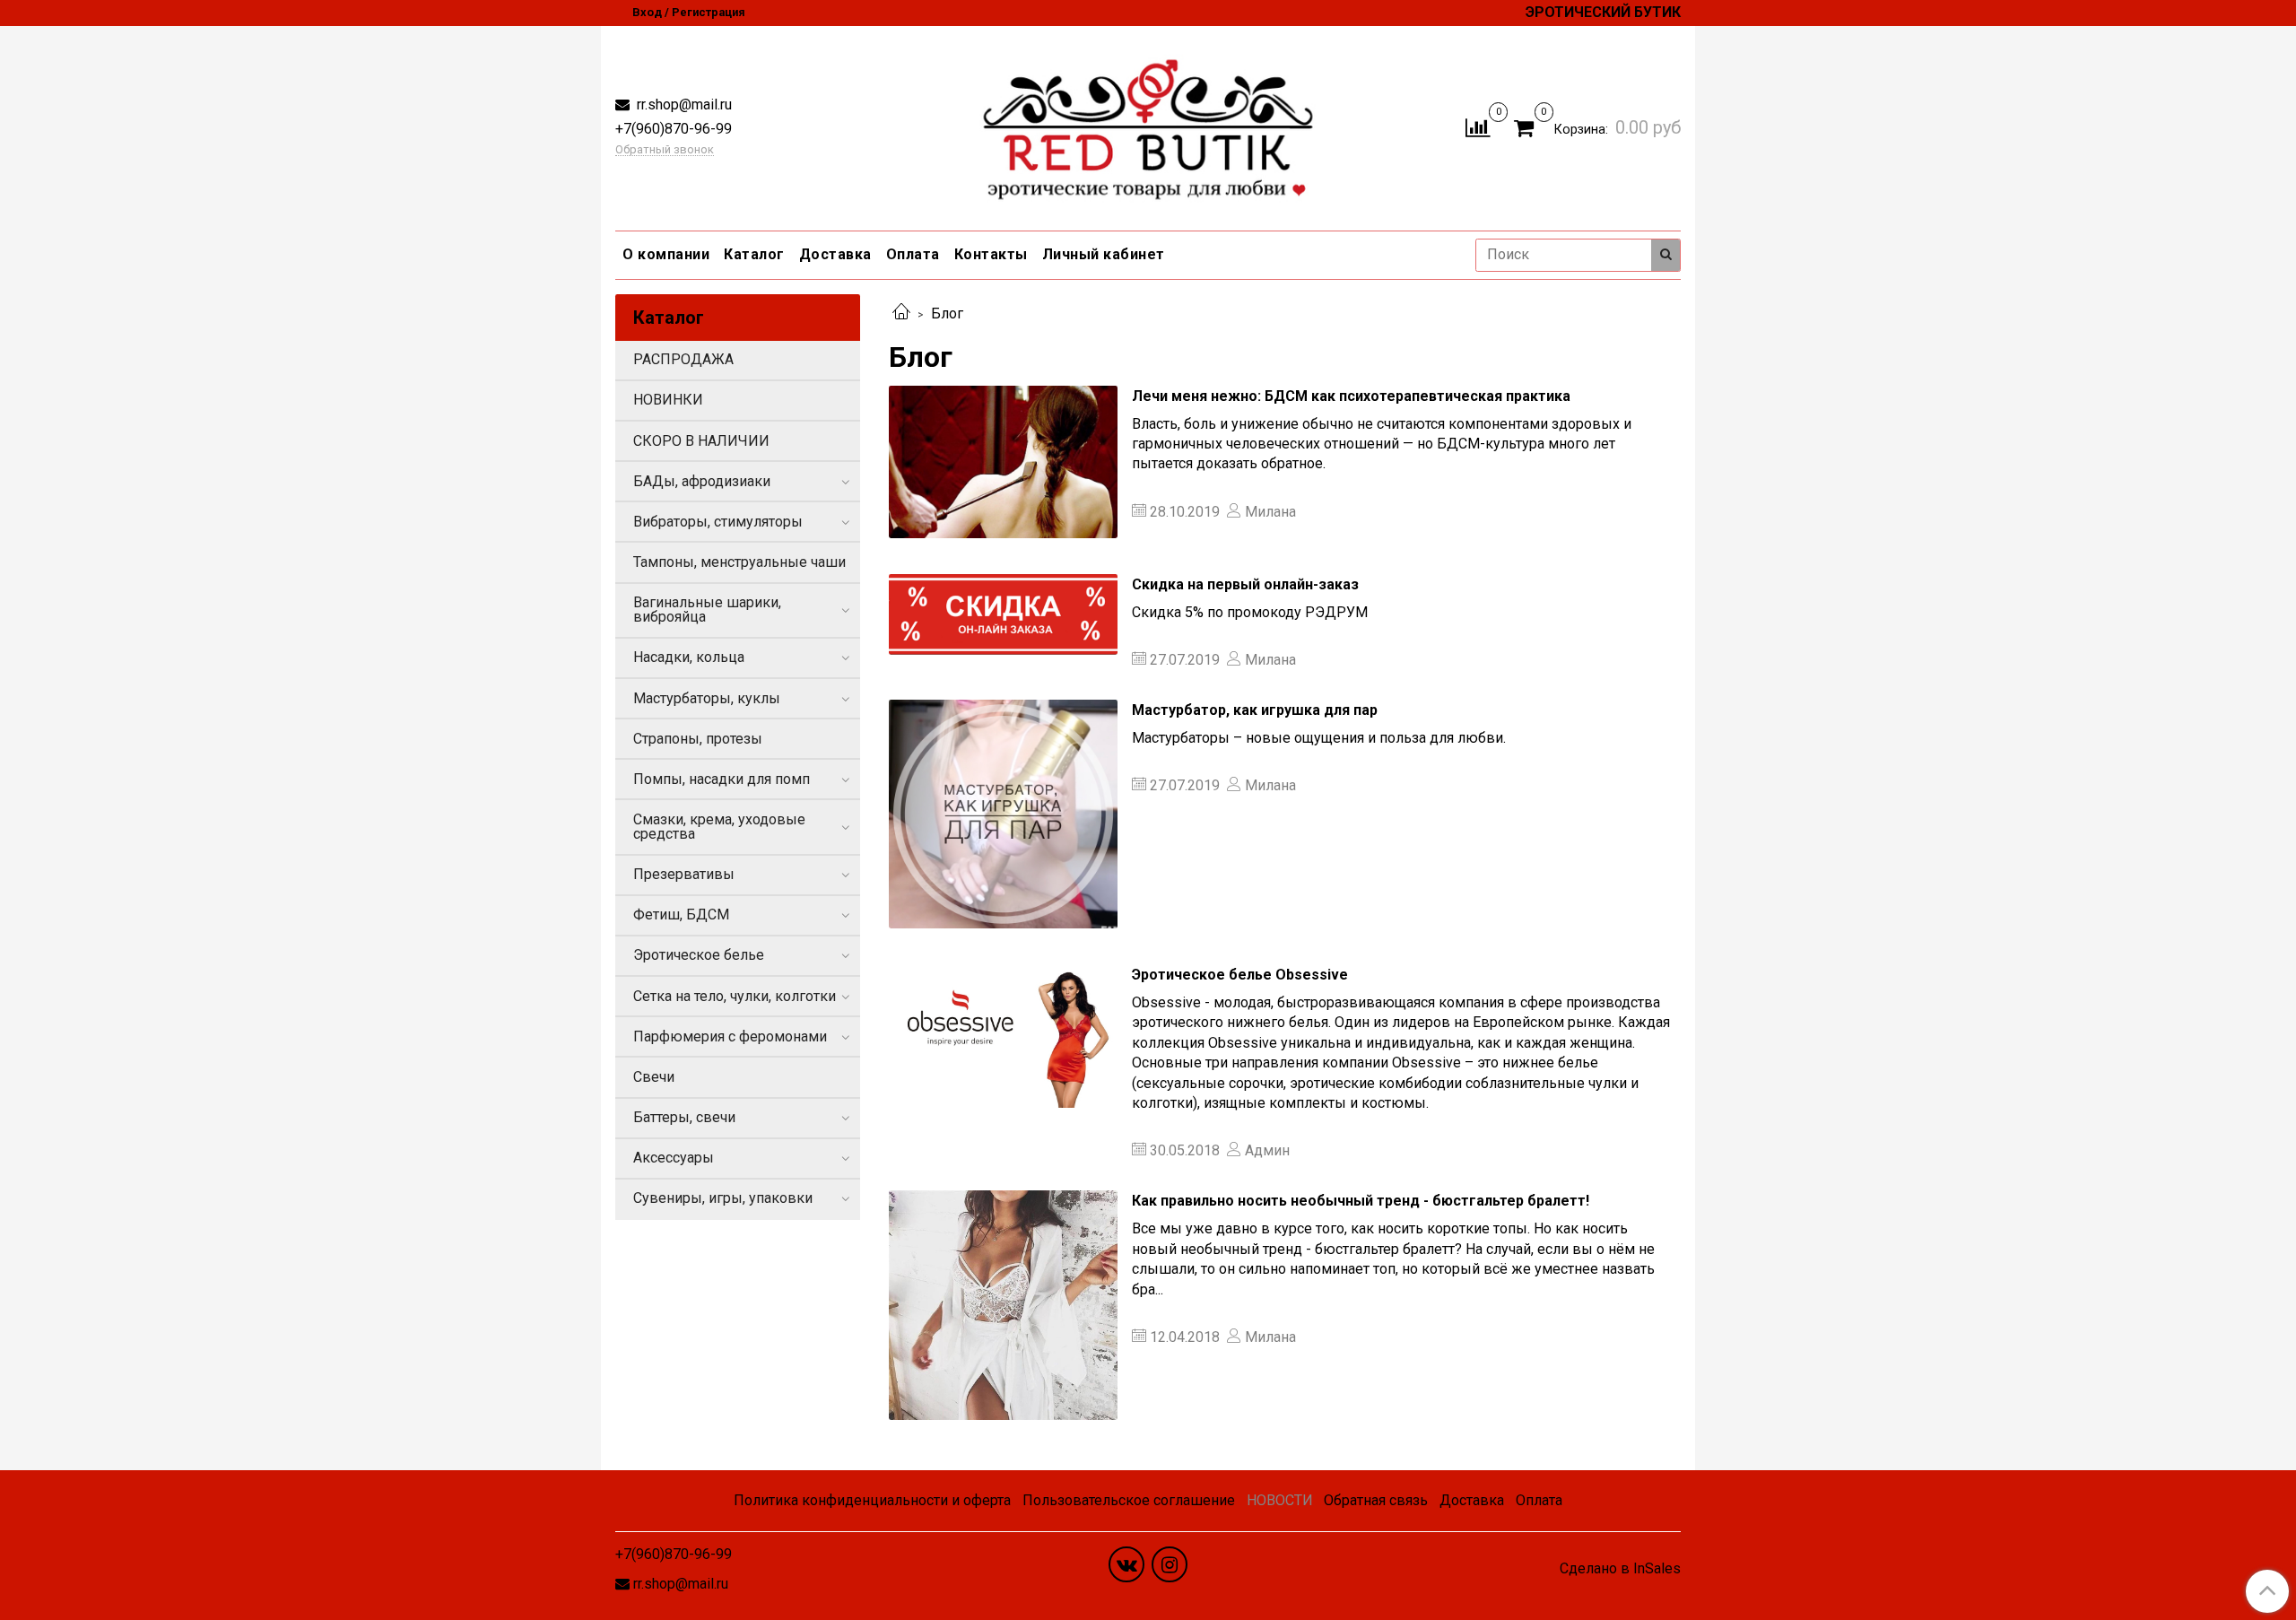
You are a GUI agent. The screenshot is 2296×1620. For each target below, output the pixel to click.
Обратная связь (1376, 1500)
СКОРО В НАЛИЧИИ (701, 441)
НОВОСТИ (1280, 1500)
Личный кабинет (1104, 254)
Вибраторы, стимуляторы (718, 522)
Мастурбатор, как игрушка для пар (1255, 710)
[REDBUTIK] (1148, 124)
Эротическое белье (699, 955)
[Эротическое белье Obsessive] (1003, 1036)
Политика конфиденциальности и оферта (872, 1500)
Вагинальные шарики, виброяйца (707, 610)
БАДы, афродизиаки (702, 481)
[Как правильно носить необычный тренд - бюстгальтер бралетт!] (1003, 1305)
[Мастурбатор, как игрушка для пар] (1003, 814)
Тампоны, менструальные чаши (739, 562)
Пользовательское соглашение (1129, 1500)
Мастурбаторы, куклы (707, 698)
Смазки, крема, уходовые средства (719, 827)
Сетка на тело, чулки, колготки (735, 996)
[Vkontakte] (1126, 1564)
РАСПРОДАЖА (683, 359)
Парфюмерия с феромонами (730, 1036)
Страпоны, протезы (698, 739)
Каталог (754, 254)
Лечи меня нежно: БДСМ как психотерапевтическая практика (1351, 396)
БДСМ (1458, 444)
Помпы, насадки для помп (722, 779)
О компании (666, 254)
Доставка (835, 254)
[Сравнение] (1478, 127)
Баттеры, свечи (684, 1117)
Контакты (991, 254)
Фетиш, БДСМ (681, 915)
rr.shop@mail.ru (683, 105)
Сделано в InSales (1620, 1569)
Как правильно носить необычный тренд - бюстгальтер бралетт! (1361, 1201)
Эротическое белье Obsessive (1240, 975)
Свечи (654, 1077)
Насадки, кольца (689, 657)
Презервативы (684, 874)
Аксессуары (674, 1158)
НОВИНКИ (668, 400)
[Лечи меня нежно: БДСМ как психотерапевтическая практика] (1003, 462)
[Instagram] (1170, 1564)
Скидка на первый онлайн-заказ (1245, 584)
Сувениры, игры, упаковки (723, 1198)
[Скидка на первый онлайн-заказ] (1003, 614)
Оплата (913, 254)
